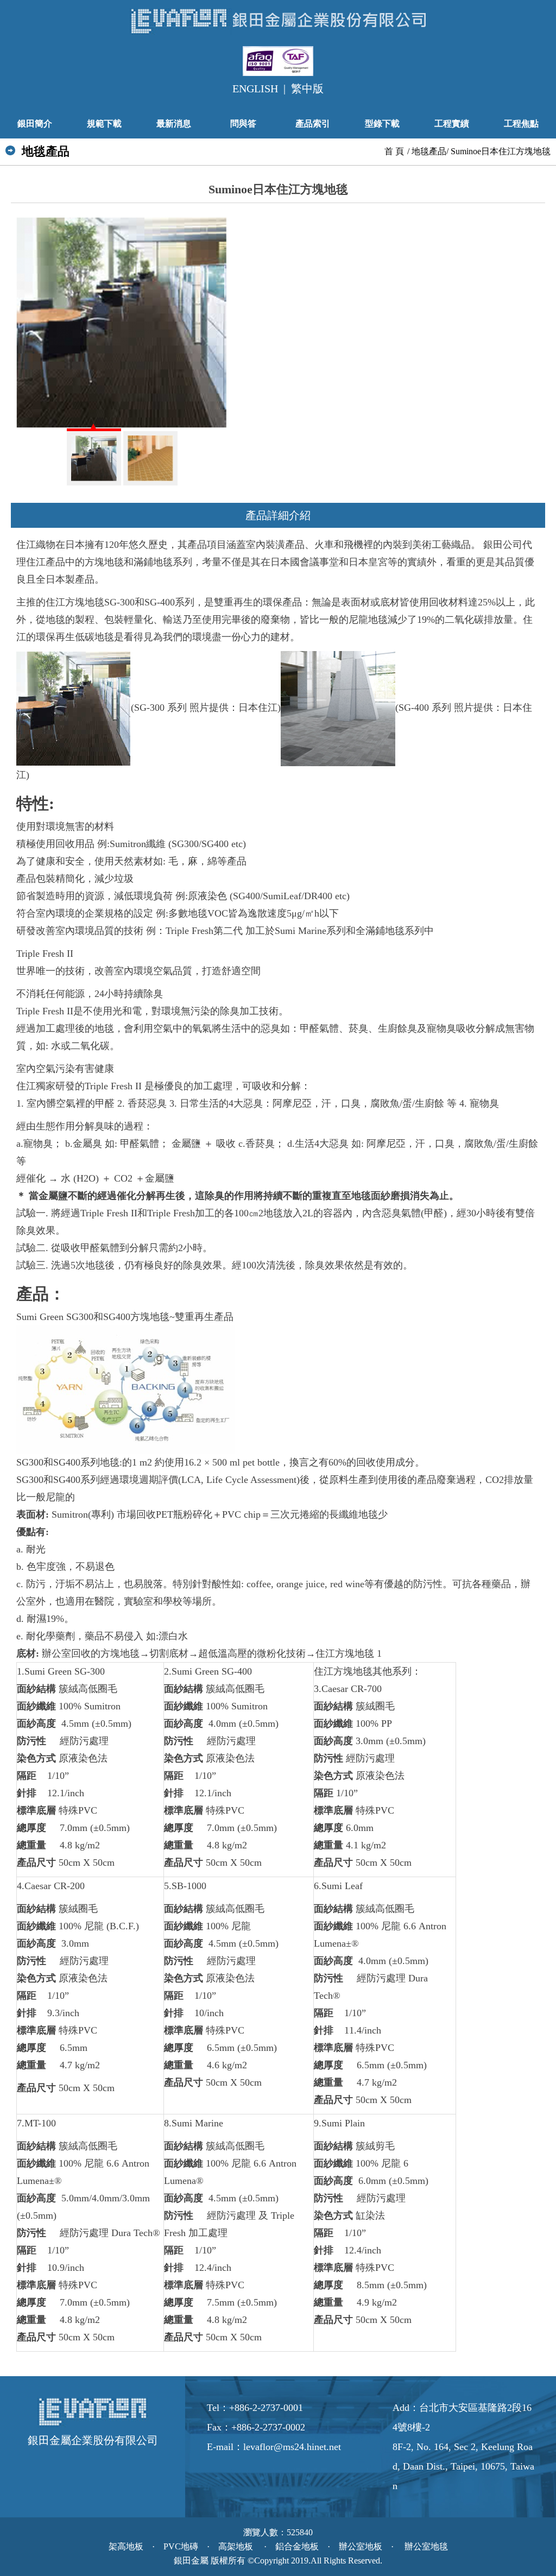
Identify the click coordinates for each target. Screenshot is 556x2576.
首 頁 (394, 151)
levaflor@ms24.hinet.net (292, 2447)
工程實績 (452, 124)
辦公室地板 (361, 2547)
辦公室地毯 (425, 2547)
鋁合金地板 (297, 2547)
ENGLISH (255, 89)
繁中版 (307, 89)
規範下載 (104, 124)
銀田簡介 (35, 124)
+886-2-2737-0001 (266, 2408)
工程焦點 (521, 124)
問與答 (243, 124)
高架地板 (237, 2547)
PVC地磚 (181, 2547)
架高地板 (126, 2547)
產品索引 (313, 124)
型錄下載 (382, 124)
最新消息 (174, 124)
